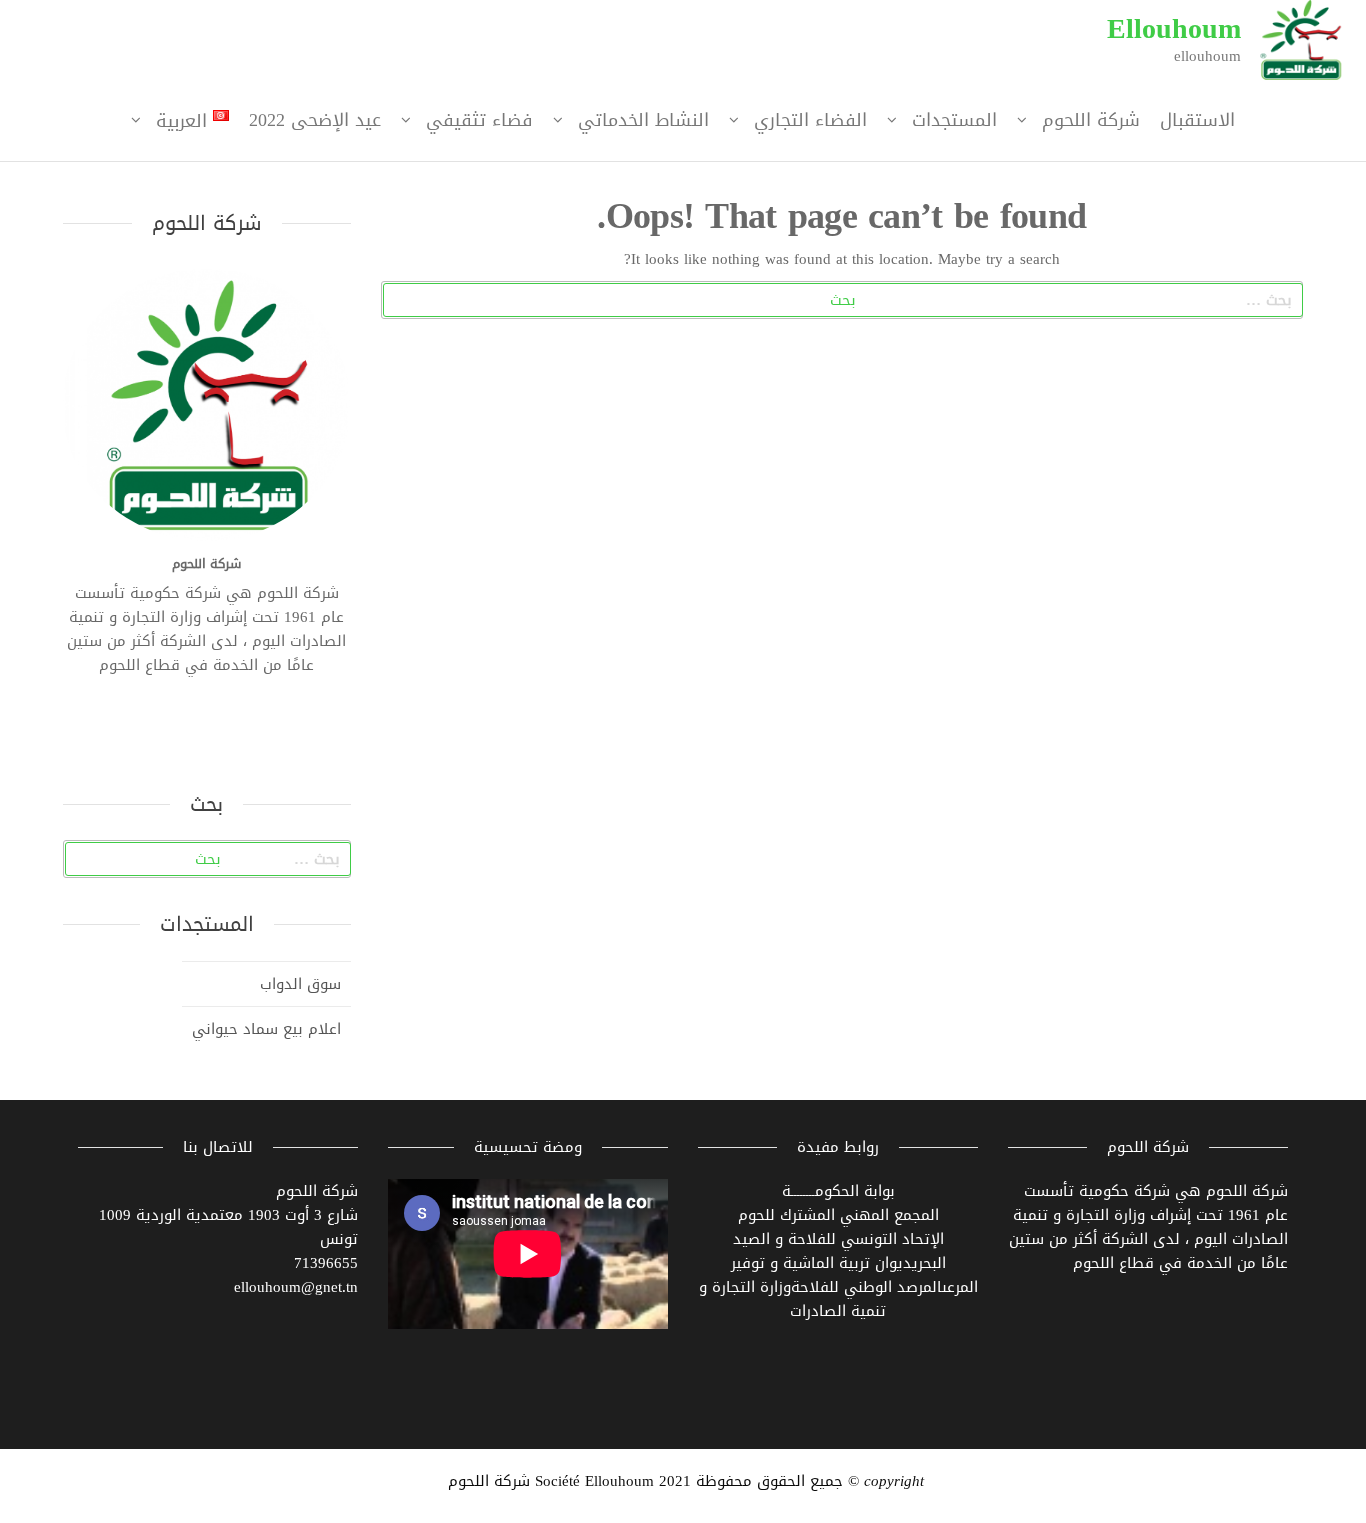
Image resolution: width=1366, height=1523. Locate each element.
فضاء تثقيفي (479, 120)
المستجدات (954, 120)
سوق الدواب (300, 982)
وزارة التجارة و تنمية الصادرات (793, 1299)
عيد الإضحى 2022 (315, 120)
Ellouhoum (1174, 28)
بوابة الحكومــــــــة (838, 1191)
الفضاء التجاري (810, 120)
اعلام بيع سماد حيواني (266, 1027)
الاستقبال (1197, 120)
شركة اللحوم (1091, 120)
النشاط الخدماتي (643, 120)
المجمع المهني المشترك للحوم (838, 1215)
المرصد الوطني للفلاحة (866, 1287)
